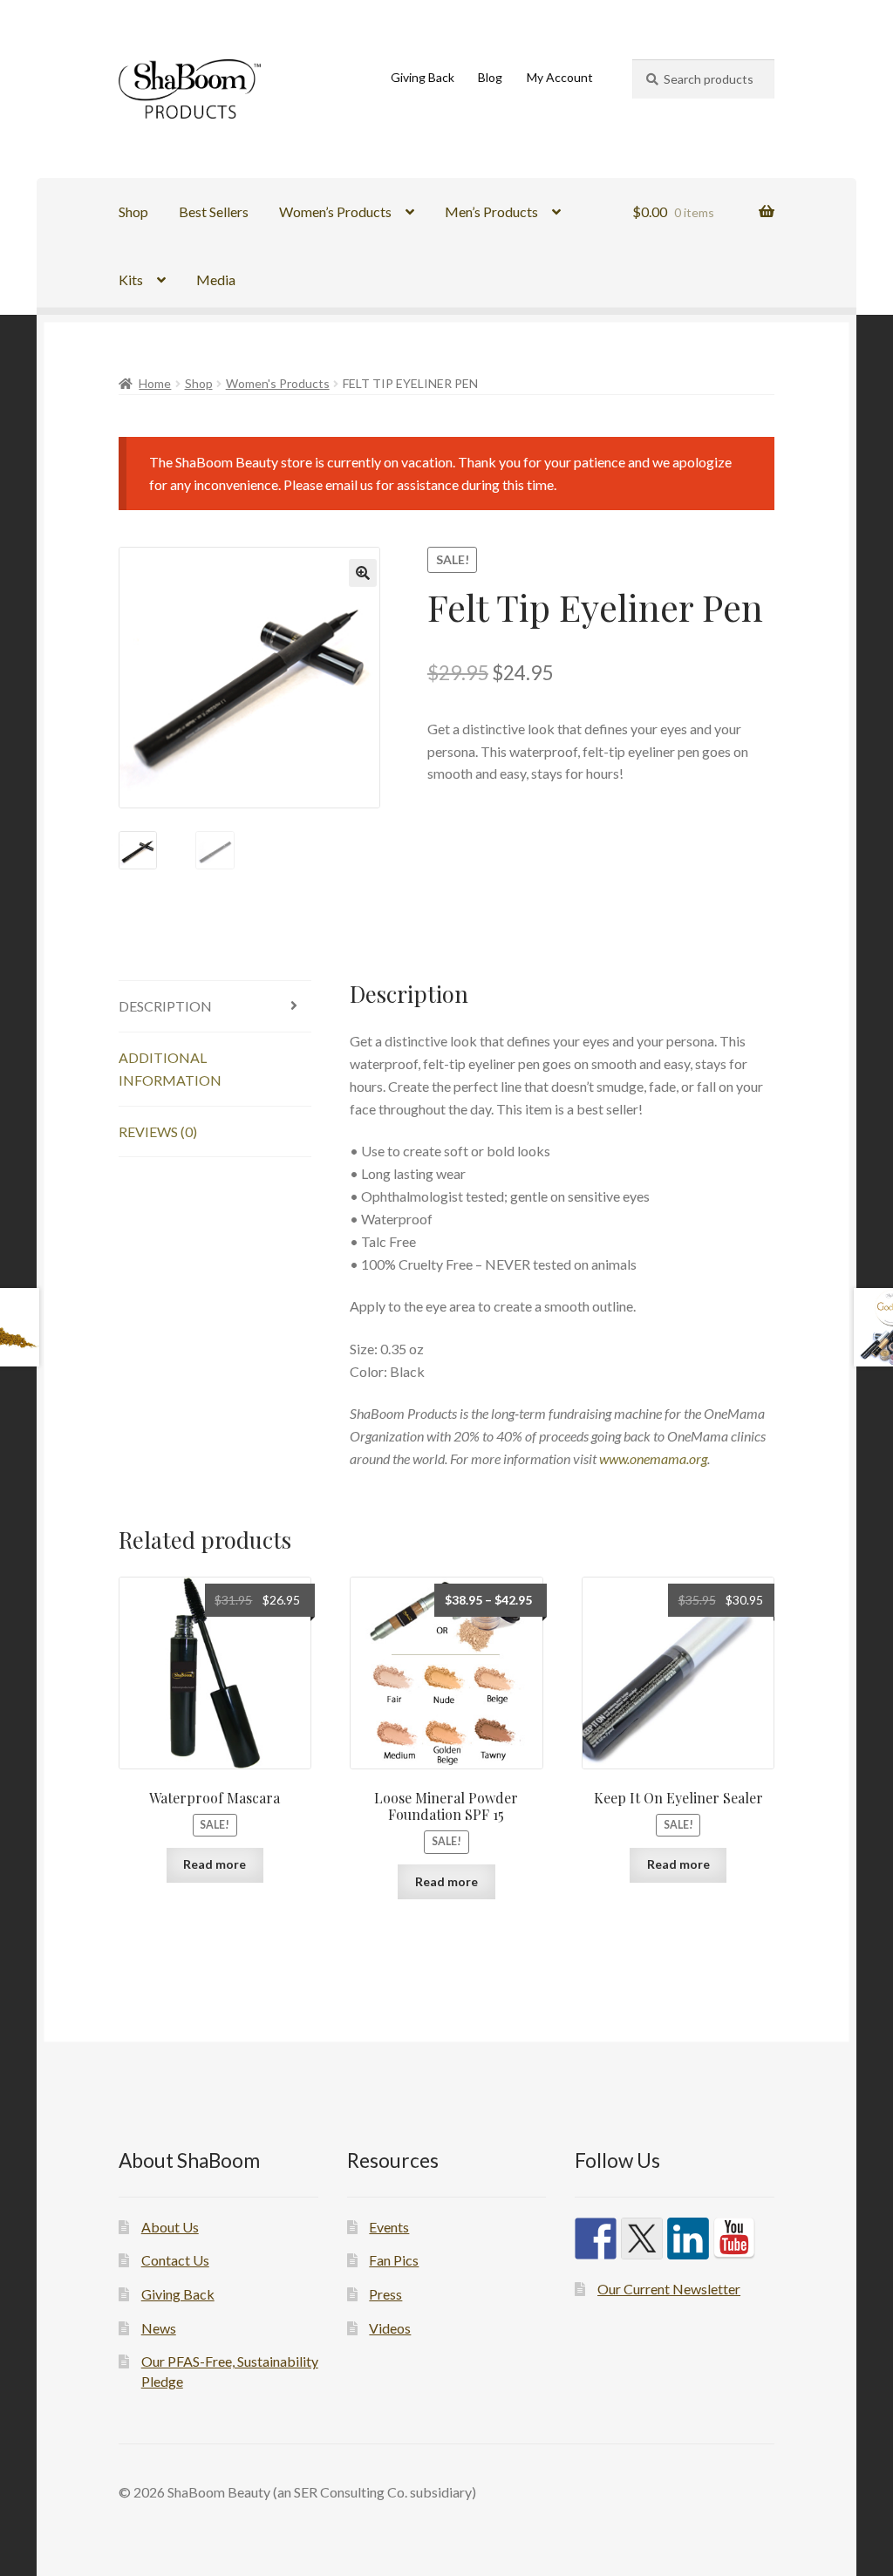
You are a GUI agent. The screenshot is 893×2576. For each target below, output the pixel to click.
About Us (170, 2227)
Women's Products (278, 383)
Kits (131, 279)
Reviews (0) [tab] (158, 1131)
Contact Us (175, 2260)
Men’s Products (491, 211)
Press (385, 2294)
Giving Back (423, 77)
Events (389, 2227)
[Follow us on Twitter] (642, 2239)
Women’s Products (335, 211)
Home (155, 383)
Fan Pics (394, 2260)
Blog (490, 77)
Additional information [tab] (170, 1069)
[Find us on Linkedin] (688, 2239)
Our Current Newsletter (669, 2289)
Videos (390, 2328)
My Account (560, 77)
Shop (133, 211)
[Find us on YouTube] (734, 2239)
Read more (215, 1864)
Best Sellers (214, 211)
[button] (363, 573)
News (159, 2328)
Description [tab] (165, 1006)
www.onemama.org (653, 1458)
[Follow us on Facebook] (596, 2239)
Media (216, 279)
